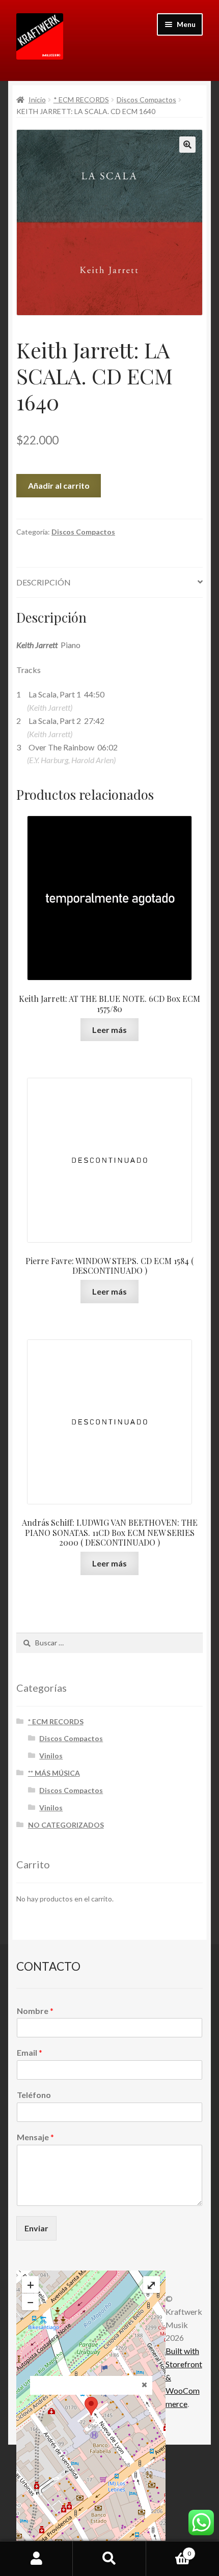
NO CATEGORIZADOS (66, 1825)
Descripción (44, 582)
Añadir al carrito (59, 485)
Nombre (35, 2011)
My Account (36, 2559)
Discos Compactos (146, 100)
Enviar (36, 2228)
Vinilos (51, 1756)
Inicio (37, 100)
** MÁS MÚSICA (54, 1773)
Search (109, 2559)
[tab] (109, 583)
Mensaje (35, 2137)
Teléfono (34, 2095)
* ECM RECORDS (81, 100)
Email (30, 2052)
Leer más (109, 1030)
